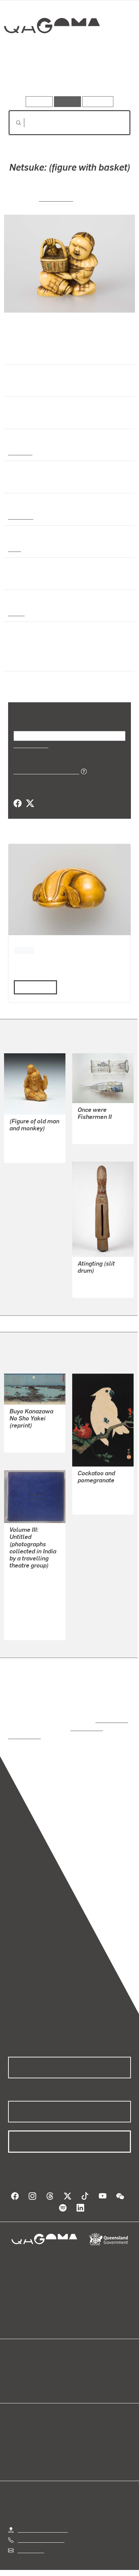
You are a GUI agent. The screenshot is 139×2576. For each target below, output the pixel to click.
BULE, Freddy (94, 1280)
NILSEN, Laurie (96, 1126)
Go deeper (110, 77)
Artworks (27, 77)
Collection (51, 50)
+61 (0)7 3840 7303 (41, 2524)
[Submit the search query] (13, 123)
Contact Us (30, 2534)
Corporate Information (75, 2572)
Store (14, 2378)
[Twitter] (30, 804)
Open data (20, 2362)
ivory (14, 549)
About (79, 2370)
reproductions (110, 1712)
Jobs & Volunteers (39, 2564)
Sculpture (20, 516)
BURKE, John (25, 1591)
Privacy (80, 2564)
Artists (67, 77)
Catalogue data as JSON (44, 771)
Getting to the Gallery (43, 2514)
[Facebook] (18, 804)
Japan (16, 613)
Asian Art (20, 452)
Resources (98, 101)
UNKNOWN (56, 198)
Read (32, 987)
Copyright (112, 2564)
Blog (78, 2362)
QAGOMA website (29, 2370)
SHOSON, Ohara (97, 1490)
